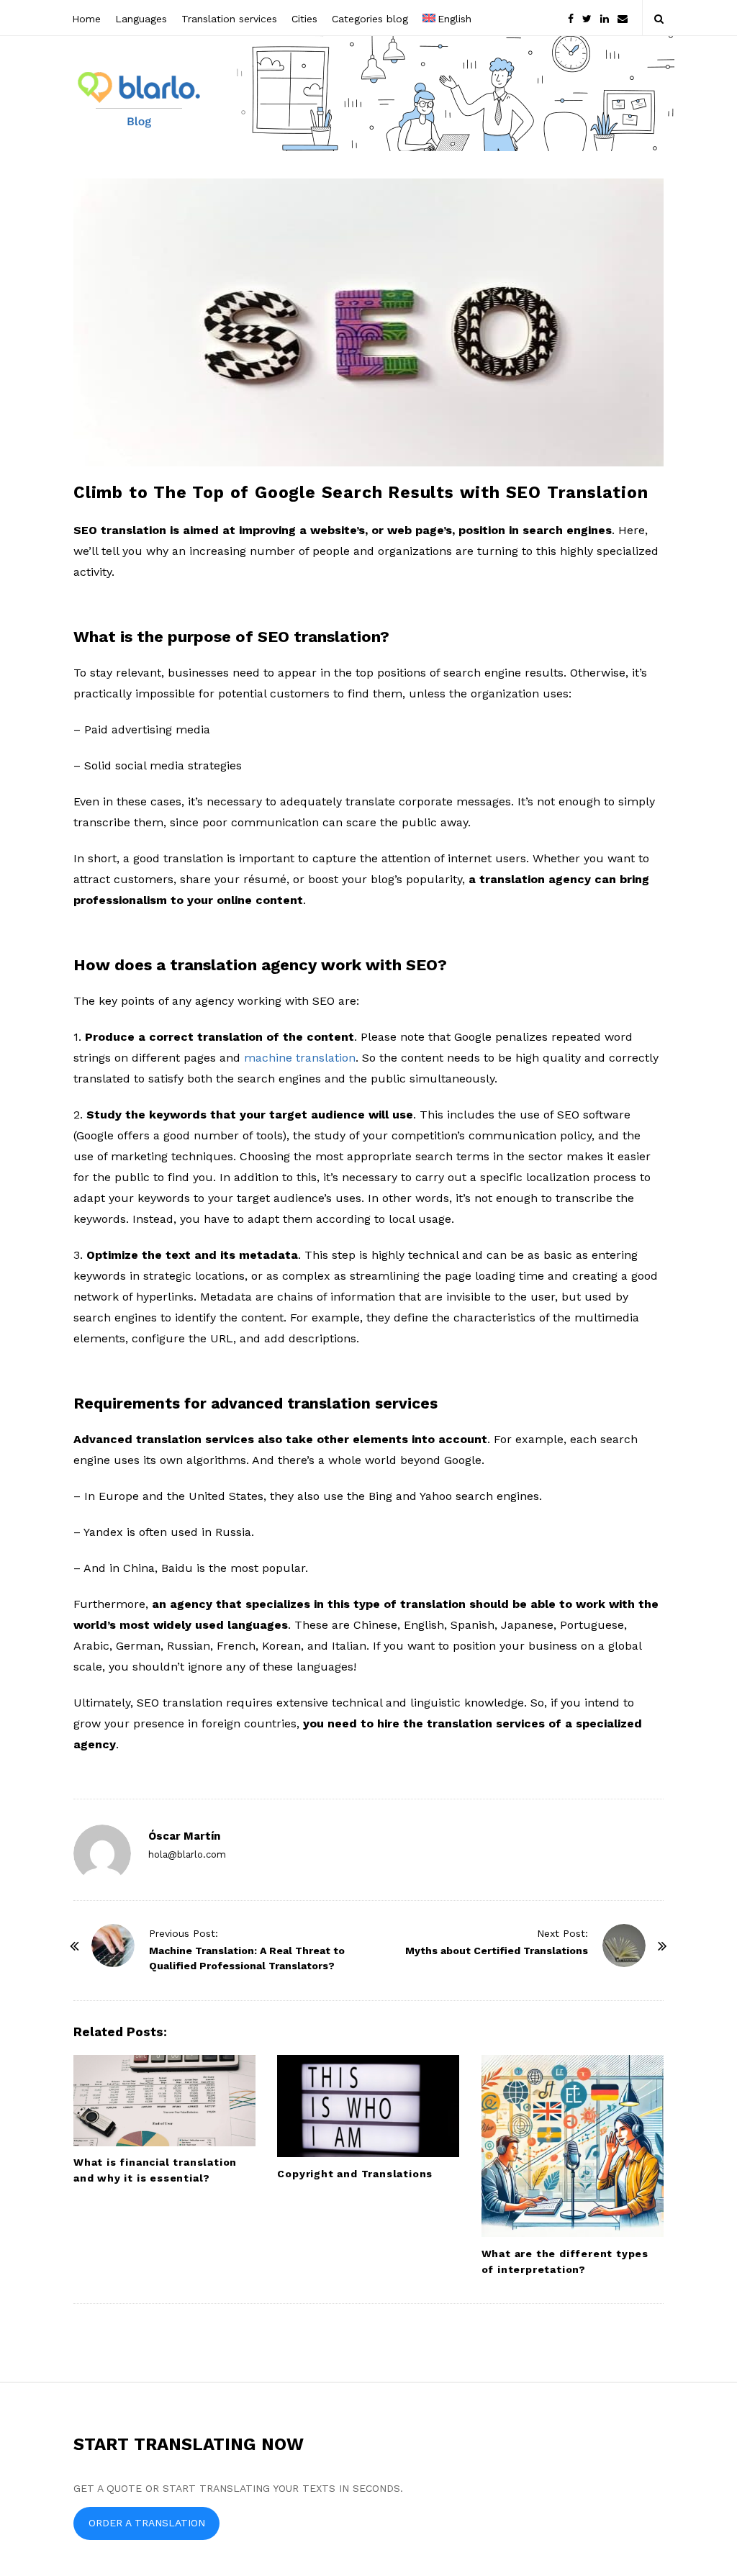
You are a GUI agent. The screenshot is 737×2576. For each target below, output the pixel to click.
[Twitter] (587, 18)
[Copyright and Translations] (368, 2106)
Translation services (229, 19)
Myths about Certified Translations (497, 1951)
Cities (304, 19)
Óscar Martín (184, 1836)
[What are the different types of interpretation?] (573, 2146)
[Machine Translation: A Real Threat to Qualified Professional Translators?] (113, 1945)
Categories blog (370, 19)
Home (86, 19)
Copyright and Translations (355, 2174)
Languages (141, 19)
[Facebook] (571, 18)
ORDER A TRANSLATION (147, 2523)
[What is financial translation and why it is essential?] (164, 2101)
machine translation (300, 1058)
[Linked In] (605, 18)
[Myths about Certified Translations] (624, 1945)
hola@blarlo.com (187, 1854)
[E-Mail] (623, 18)
